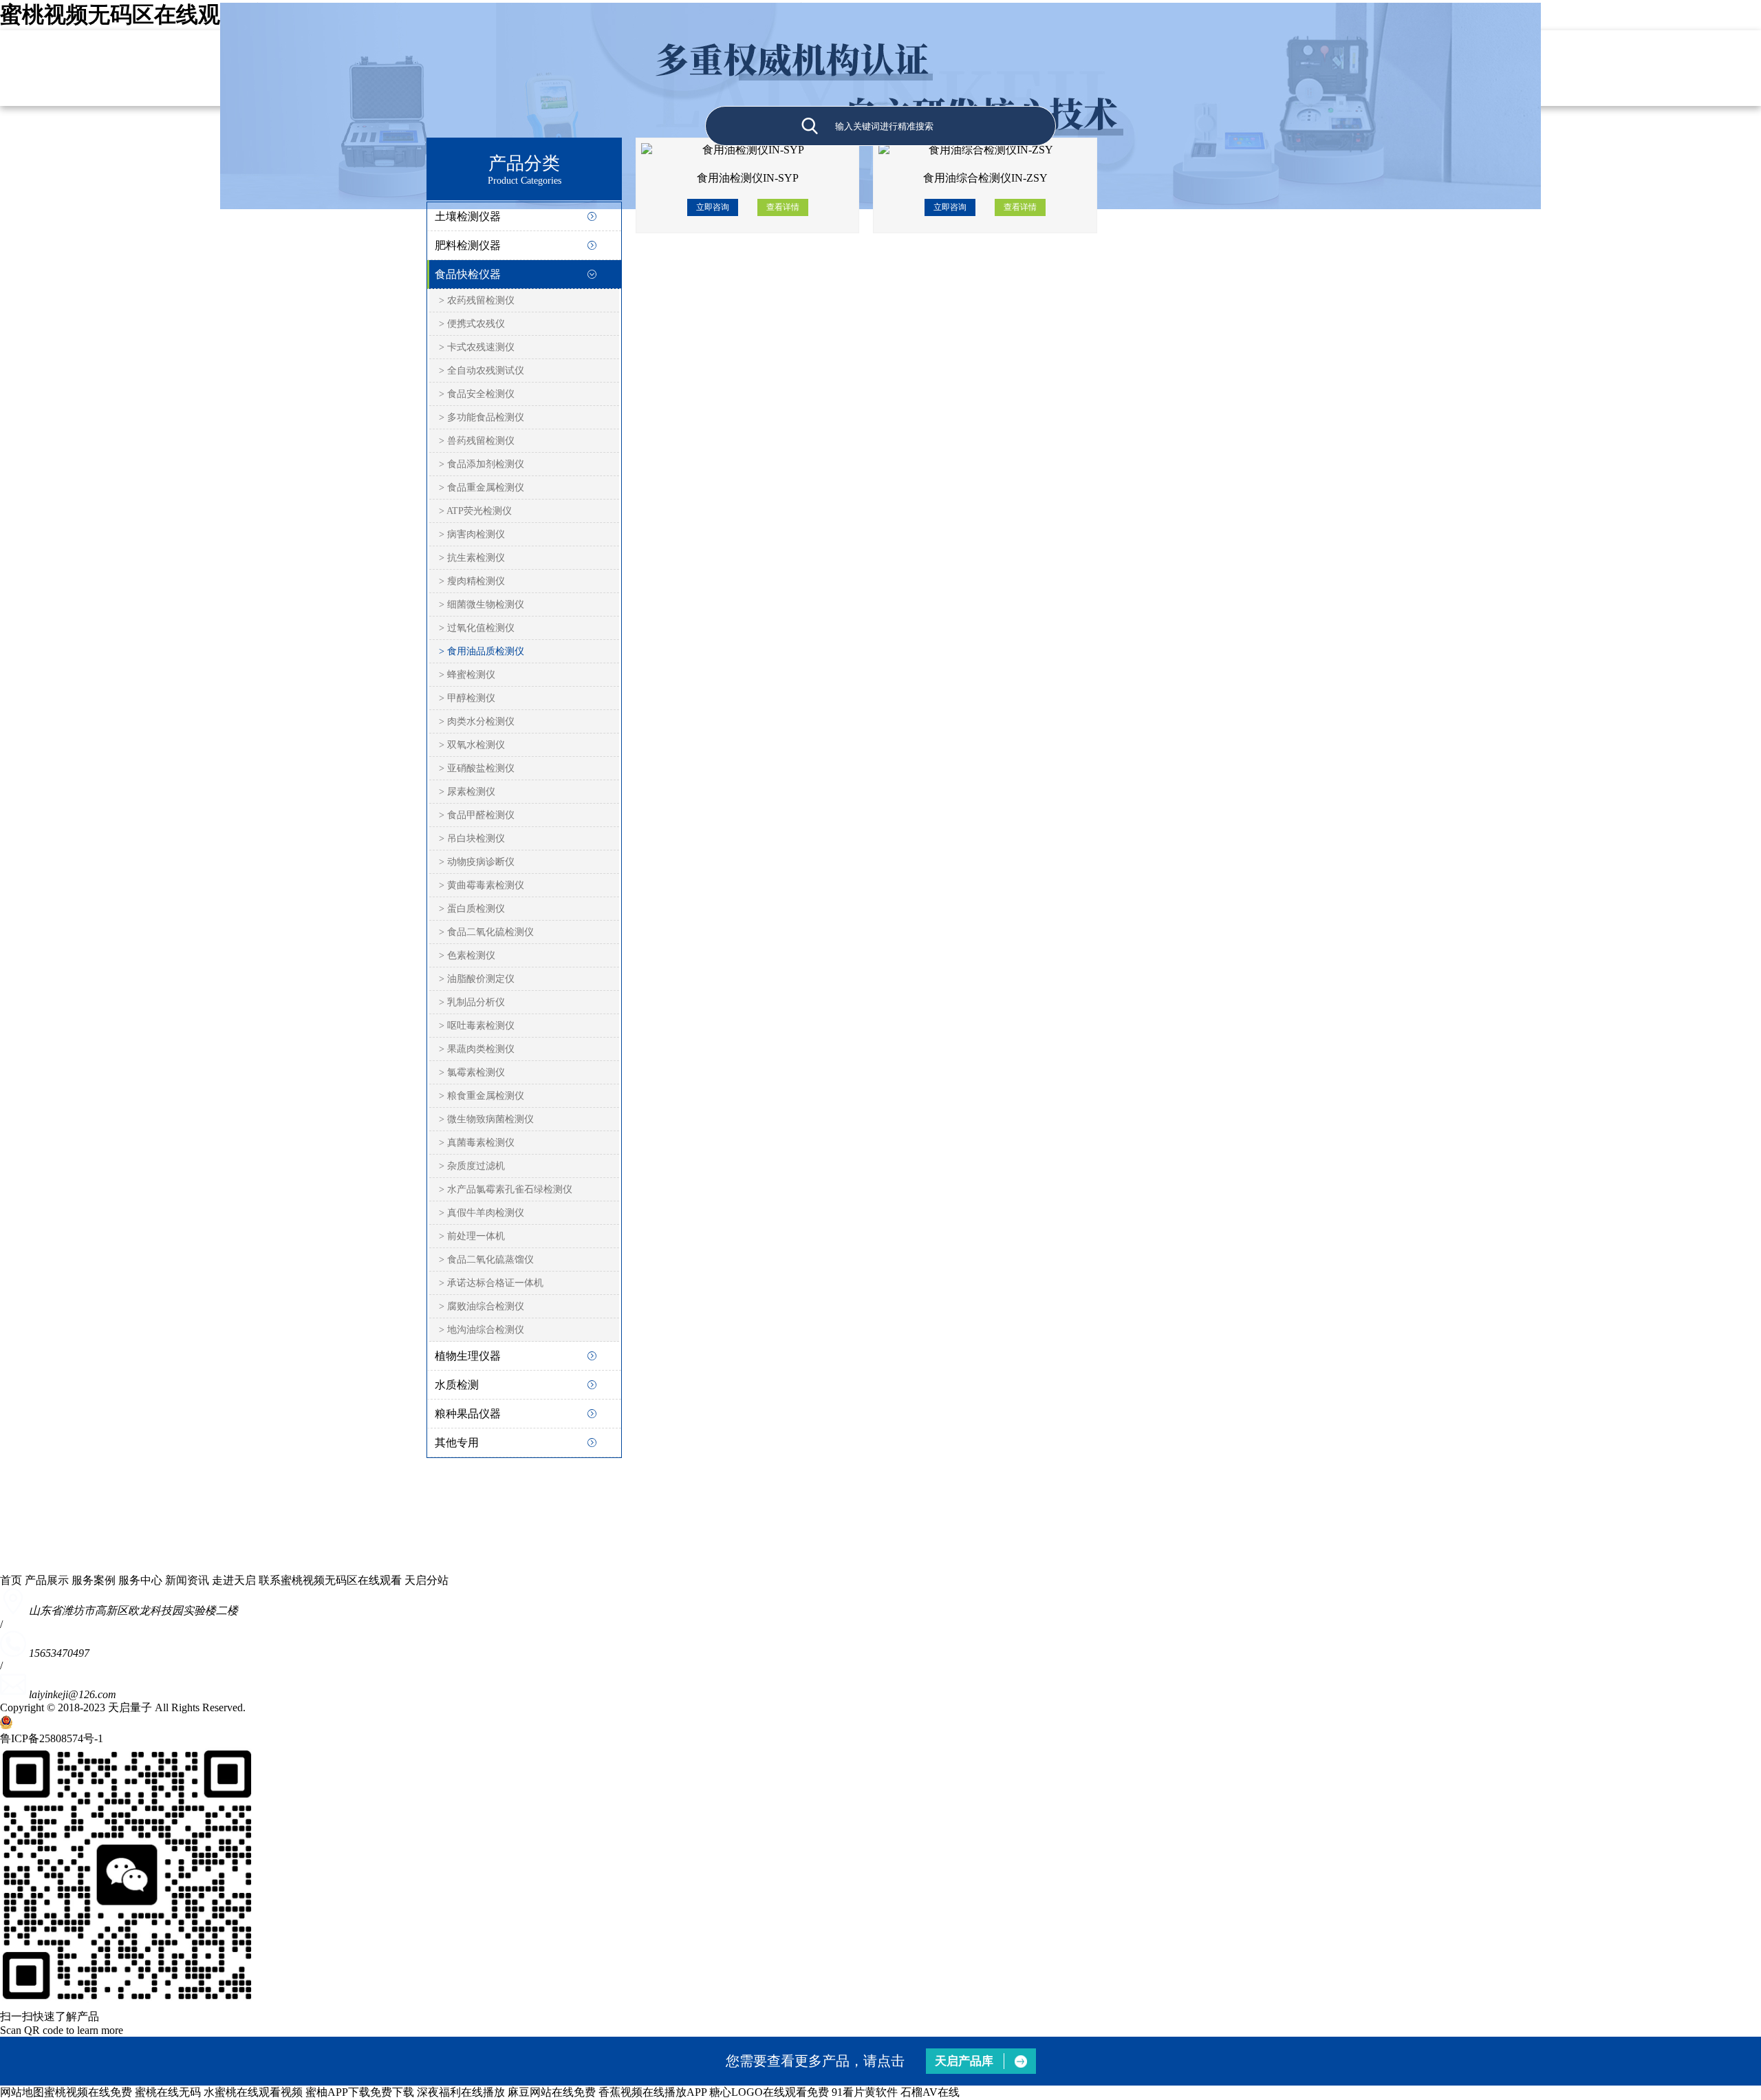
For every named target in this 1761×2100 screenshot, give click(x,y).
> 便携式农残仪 (472, 324)
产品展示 (47, 1580)
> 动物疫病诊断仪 (477, 862)
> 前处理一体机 (472, 1236)
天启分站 (426, 1580)
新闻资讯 (187, 1580)
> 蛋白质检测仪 (472, 909)
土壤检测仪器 (468, 216)
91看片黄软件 (865, 2092)
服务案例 (94, 1580)
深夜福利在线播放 (461, 2092)
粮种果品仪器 (468, 1414)
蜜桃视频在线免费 (88, 2092)
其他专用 (457, 1443)
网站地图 (22, 2092)
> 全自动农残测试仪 (482, 371)
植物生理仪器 (468, 1356)
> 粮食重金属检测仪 (482, 1096)
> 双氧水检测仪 (472, 745)
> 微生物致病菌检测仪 (486, 1119)
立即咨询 (713, 207)
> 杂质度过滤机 (472, 1166)
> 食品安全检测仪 (477, 394)
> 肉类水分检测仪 (477, 721)
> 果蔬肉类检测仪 (477, 1049)
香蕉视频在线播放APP (652, 2092)
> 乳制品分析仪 (472, 1002)
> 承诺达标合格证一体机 (491, 1283)
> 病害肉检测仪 (472, 534)
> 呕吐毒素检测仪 (477, 1026)
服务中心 (140, 1580)
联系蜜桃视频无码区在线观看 (330, 1580)
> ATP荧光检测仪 (475, 511)
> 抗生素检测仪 (472, 558)
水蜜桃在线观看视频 (253, 2092)
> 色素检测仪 (467, 955)
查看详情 (783, 207)
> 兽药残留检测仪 (477, 441)
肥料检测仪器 (468, 245)
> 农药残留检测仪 (477, 300)
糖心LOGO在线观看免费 (769, 2092)
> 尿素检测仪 (467, 792)
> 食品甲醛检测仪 (477, 815)
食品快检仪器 (468, 274)
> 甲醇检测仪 (467, 698)
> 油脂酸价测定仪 (477, 979)
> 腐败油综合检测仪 (482, 1306)
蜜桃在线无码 (168, 2092)
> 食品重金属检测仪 (482, 487)
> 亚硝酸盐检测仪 (477, 768)
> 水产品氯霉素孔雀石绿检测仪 (506, 1189)
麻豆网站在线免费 (552, 2092)
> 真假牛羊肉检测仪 (482, 1213)
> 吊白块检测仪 (472, 838)
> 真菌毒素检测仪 (477, 1143)
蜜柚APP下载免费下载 (360, 2092)
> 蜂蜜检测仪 (467, 675)
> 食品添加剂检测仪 (482, 464)
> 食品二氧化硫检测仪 (486, 932)
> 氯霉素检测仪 (472, 1072)
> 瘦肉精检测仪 (472, 581)
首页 (11, 1580)
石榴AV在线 (930, 2092)
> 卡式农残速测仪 (477, 347)
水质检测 (457, 1385)
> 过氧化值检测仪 (477, 628)
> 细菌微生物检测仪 (482, 604)
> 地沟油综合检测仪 (482, 1330)
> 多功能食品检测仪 (482, 417)
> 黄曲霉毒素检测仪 (482, 885)
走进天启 (234, 1580)
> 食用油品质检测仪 (482, 651)
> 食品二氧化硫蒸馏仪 (486, 1260)
